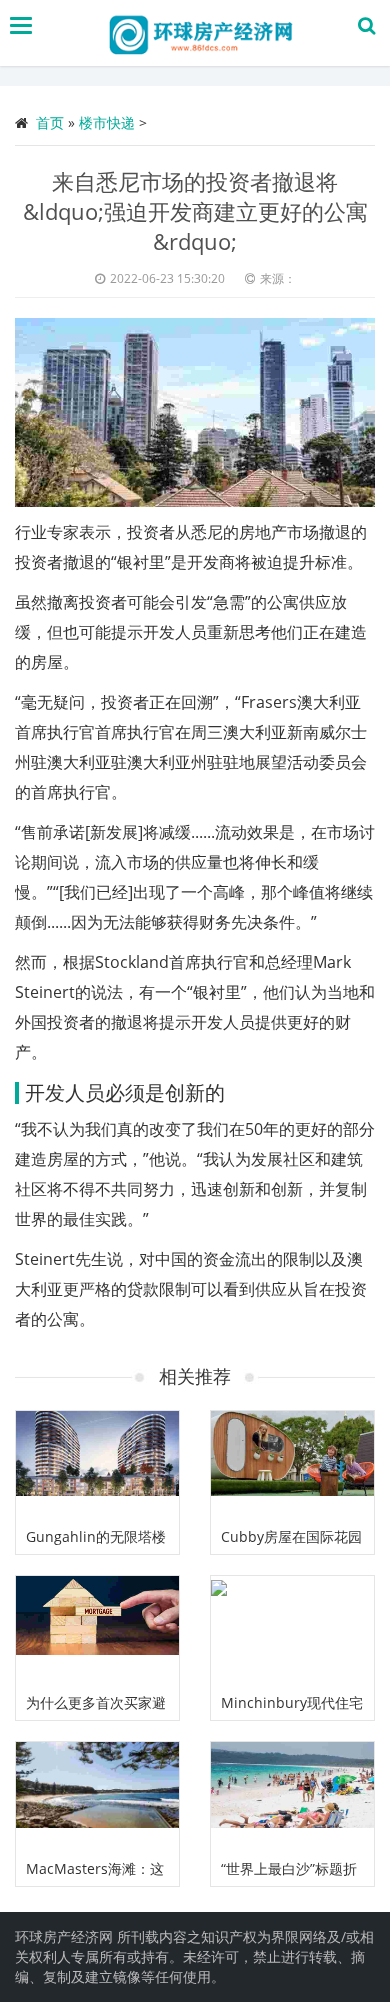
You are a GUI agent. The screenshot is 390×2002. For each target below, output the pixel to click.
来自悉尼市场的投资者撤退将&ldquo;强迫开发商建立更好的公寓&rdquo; (195, 211)
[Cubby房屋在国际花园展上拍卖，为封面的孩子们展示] (292, 1465)
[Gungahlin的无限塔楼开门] (97, 1465)
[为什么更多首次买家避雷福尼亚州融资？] (97, 1630)
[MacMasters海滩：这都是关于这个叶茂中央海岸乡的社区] (97, 1796)
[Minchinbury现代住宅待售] (292, 1630)
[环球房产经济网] (200, 33)
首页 (50, 122)
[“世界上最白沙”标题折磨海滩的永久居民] (292, 1796)
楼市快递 (107, 122)
